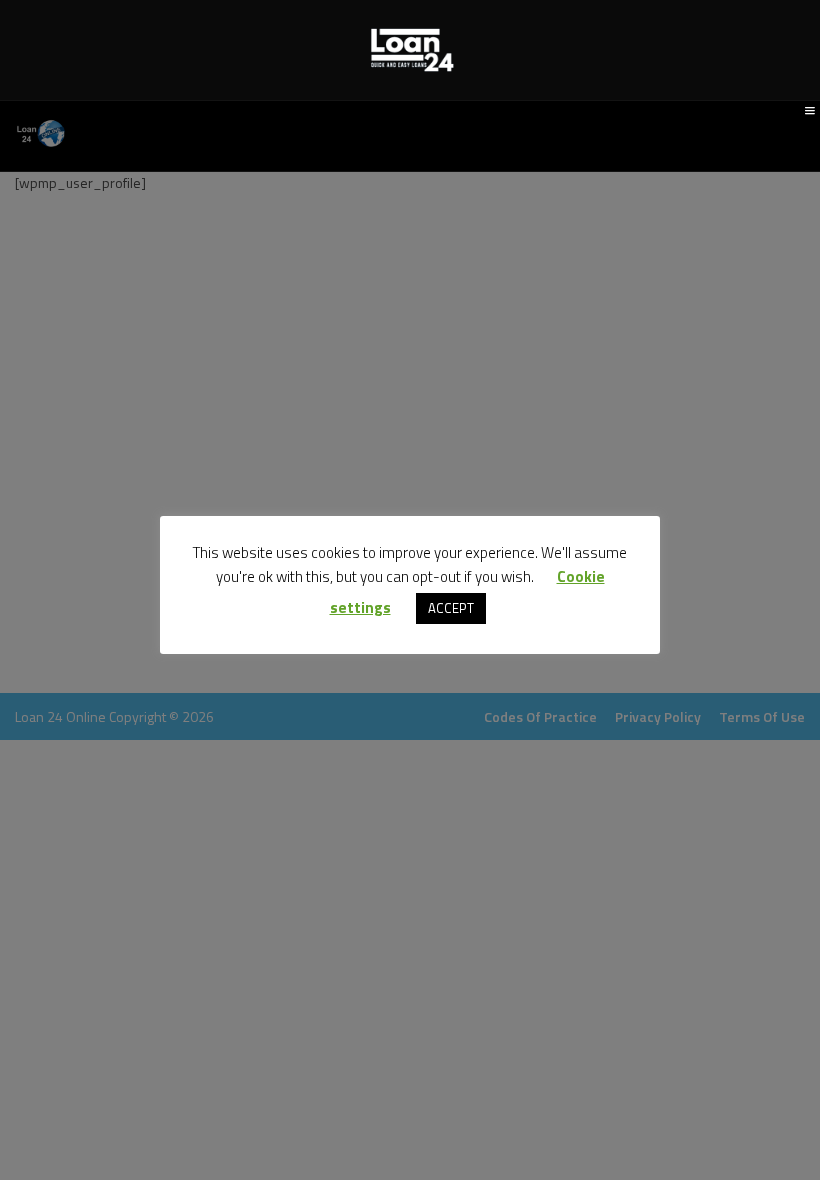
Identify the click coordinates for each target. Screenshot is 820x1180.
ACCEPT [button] (451, 608)
